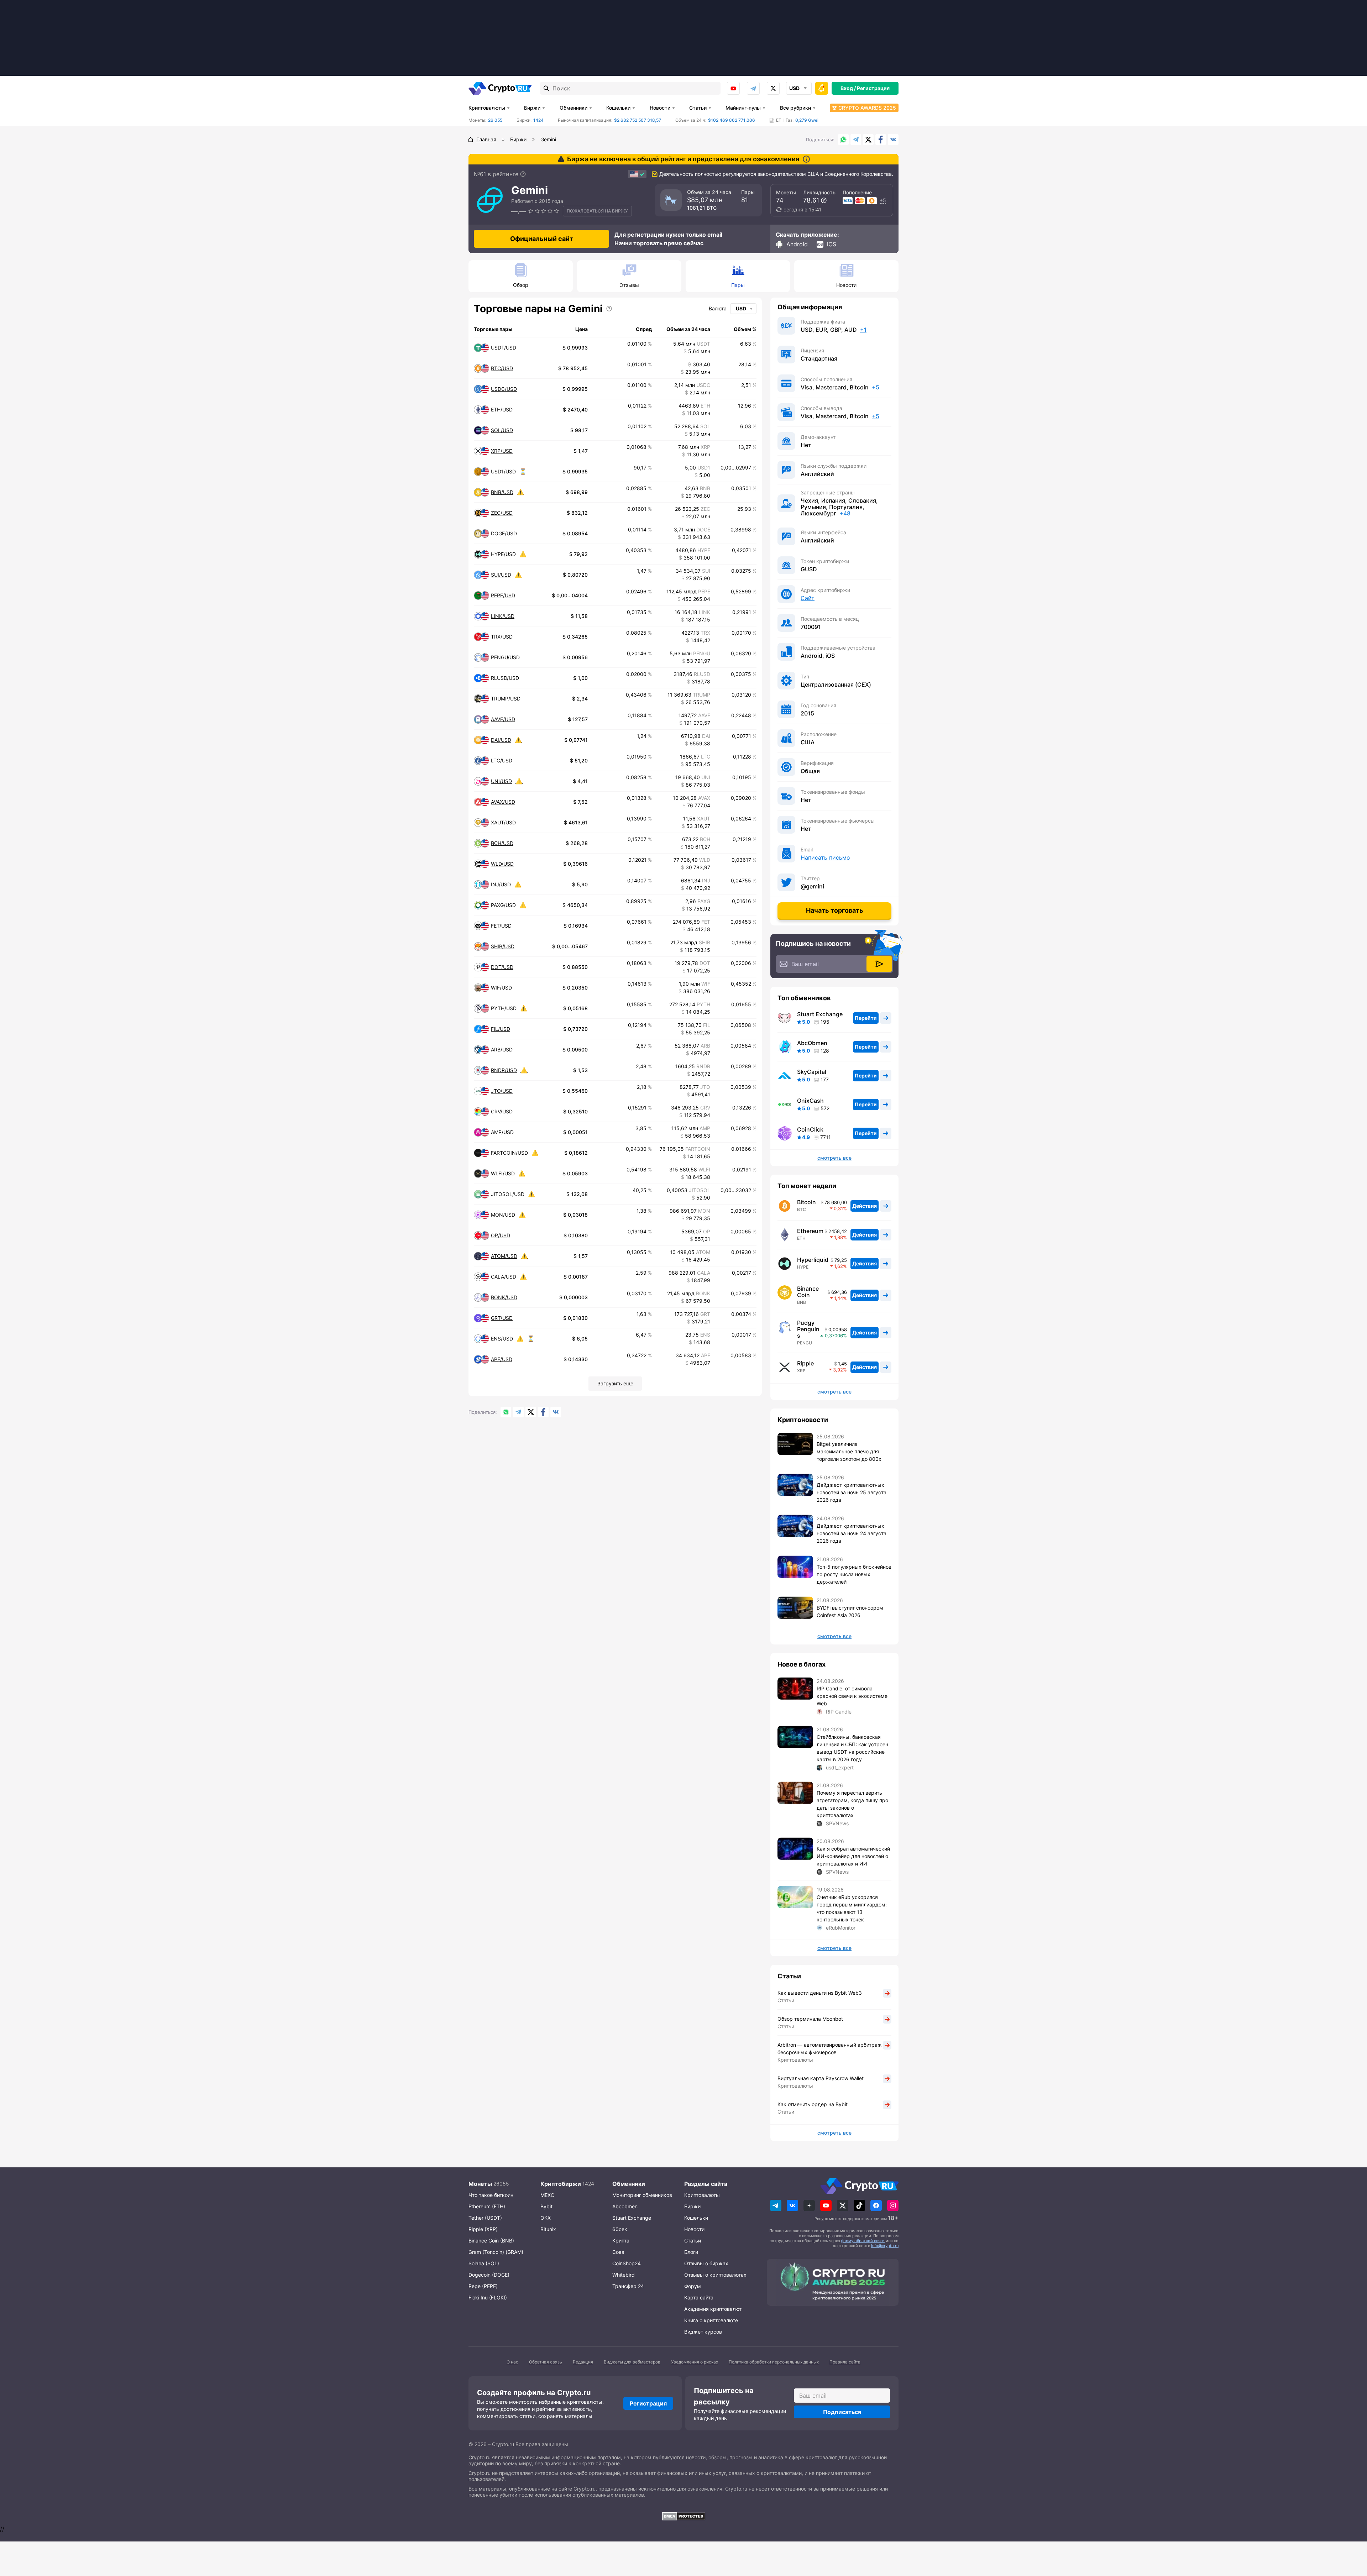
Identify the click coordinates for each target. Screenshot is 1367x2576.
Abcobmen (625, 2206)
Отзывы (629, 285)
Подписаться (842, 2412)
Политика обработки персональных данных (774, 2362)
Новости (660, 108)
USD (741, 308)
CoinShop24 (627, 2263)
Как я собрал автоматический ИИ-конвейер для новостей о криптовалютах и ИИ (853, 1856)
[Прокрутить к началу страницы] (1351, 2532)
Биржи (532, 108)
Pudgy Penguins (808, 1329)
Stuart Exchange (820, 1014)
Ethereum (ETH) (487, 2206)
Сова (618, 2252)
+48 (845, 513)
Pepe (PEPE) (483, 2286)
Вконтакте (893, 140)
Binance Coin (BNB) (491, 2241)
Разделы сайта (706, 2184)
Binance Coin (808, 1292)
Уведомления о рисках (695, 2362)
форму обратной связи (863, 2241)
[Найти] (546, 88)
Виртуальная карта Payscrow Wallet (821, 2078)
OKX (546, 2218)
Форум (693, 2286)
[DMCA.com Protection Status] (683, 2516)
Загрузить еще (615, 1383)
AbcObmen (812, 1043)
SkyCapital (812, 1072)
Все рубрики (795, 108)
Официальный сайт (542, 239)
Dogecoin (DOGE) (489, 2275)
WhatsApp (843, 140)
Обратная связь (546, 2362)
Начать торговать (835, 910)
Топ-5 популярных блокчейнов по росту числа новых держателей (854, 1574)
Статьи (698, 108)
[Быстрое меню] (822, 88)
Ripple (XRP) (483, 2229)
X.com (868, 140)
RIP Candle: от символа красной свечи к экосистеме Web (852, 1696)
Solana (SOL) (484, 2263)
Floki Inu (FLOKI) (488, 2297)
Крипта (621, 2241)
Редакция (583, 2362)
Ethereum (810, 1231)
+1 (863, 330)
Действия (865, 1206)
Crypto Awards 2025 (867, 108)
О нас (512, 2362)
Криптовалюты (487, 108)
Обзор (521, 285)
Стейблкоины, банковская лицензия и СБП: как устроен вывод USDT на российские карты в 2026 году (852, 1748)
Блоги (691, 2252)
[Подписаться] (879, 964)
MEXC (547, 2195)
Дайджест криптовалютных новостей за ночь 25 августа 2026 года (852, 1492)
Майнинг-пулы (743, 108)
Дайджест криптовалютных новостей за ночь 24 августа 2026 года (852, 1533)
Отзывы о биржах (706, 2263)
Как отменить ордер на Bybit (813, 2104)
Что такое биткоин (491, 2195)
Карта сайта (699, 2297)
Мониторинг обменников (642, 2195)
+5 (883, 200)
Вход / (848, 88)
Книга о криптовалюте (711, 2320)
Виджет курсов (703, 2332)
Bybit (546, 2206)
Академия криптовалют (713, 2309)
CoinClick (810, 1129)
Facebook (881, 140)
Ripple (805, 1363)
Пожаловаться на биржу (597, 211)
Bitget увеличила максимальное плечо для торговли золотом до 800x (849, 1451)
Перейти (866, 1018)
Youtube (733, 88)
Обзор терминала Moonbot (810, 2019)
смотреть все (834, 1158)
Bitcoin (806, 1202)
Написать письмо (825, 857)
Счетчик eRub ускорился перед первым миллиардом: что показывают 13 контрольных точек (852, 1908)
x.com (773, 88)
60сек (620, 2229)
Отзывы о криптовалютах (715, 2275)
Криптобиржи (561, 2184)
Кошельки (618, 108)
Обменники (573, 108)
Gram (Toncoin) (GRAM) (496, 2252)
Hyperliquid (813, 1260)
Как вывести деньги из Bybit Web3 (820, 1993)
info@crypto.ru (885, 2246)
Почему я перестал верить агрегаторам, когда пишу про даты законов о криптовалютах (852, 1804)
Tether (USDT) (485, 2218)
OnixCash (810, 1101)
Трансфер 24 (628, 2286)
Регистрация (873, 88)
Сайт (808, 598)
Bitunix (548, 2229)
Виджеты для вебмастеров (632, 2362)
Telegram (753, 88)
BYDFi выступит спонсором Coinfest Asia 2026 (850, 1611)
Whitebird (624, 2275)
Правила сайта (845, 2362)
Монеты (480, 2184)
